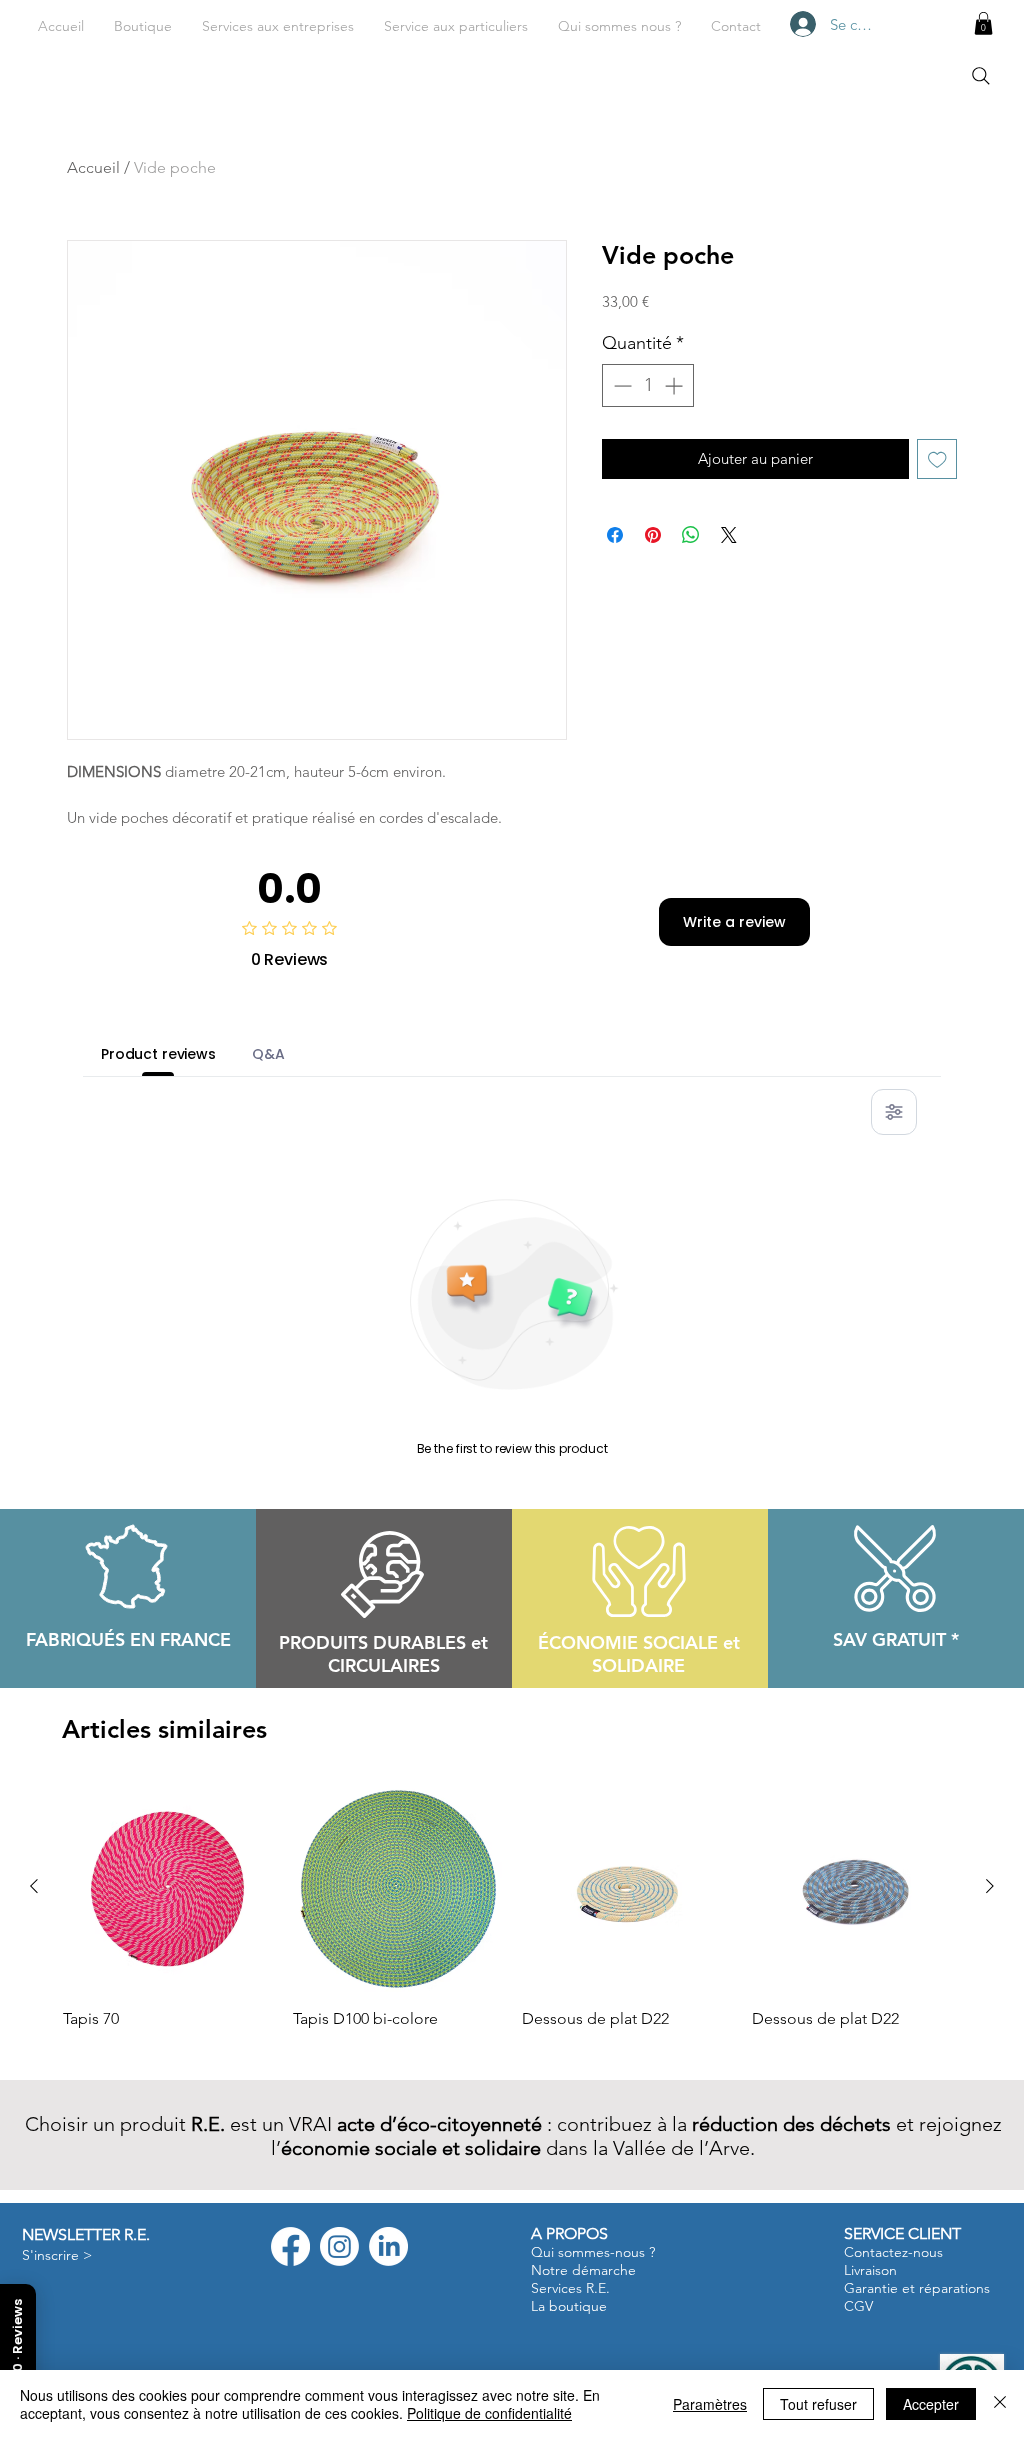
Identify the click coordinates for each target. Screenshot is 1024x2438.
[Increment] (675, 385)
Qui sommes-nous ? (593, 2252)
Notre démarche (583, 2270)
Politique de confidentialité (489, 2413)
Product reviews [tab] (158, 1054)
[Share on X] (729, 535)
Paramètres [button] (710, 2404)
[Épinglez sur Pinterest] (653, 535)
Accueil (93, 167)
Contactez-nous (893, 2252)
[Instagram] (339, 2246)
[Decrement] (620, 385)
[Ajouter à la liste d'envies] (937, 459)
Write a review (734, 922)
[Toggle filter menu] (894, 1112)
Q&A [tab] (268, 1054)
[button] (278, 26)
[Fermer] (1000, 2404)
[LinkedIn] (388, 2246)
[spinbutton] (648, 385)
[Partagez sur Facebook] (615, 535)
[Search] (981, 76)
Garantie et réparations (917, 2288)
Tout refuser (818, 2404)
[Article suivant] (990, 1886)
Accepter (931, 2404)
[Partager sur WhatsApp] (691, 535)
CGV (858, 2306)
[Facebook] (290, 2246)
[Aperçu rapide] (168, 1887)
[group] (512, 1917)
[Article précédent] (34, 1886)
